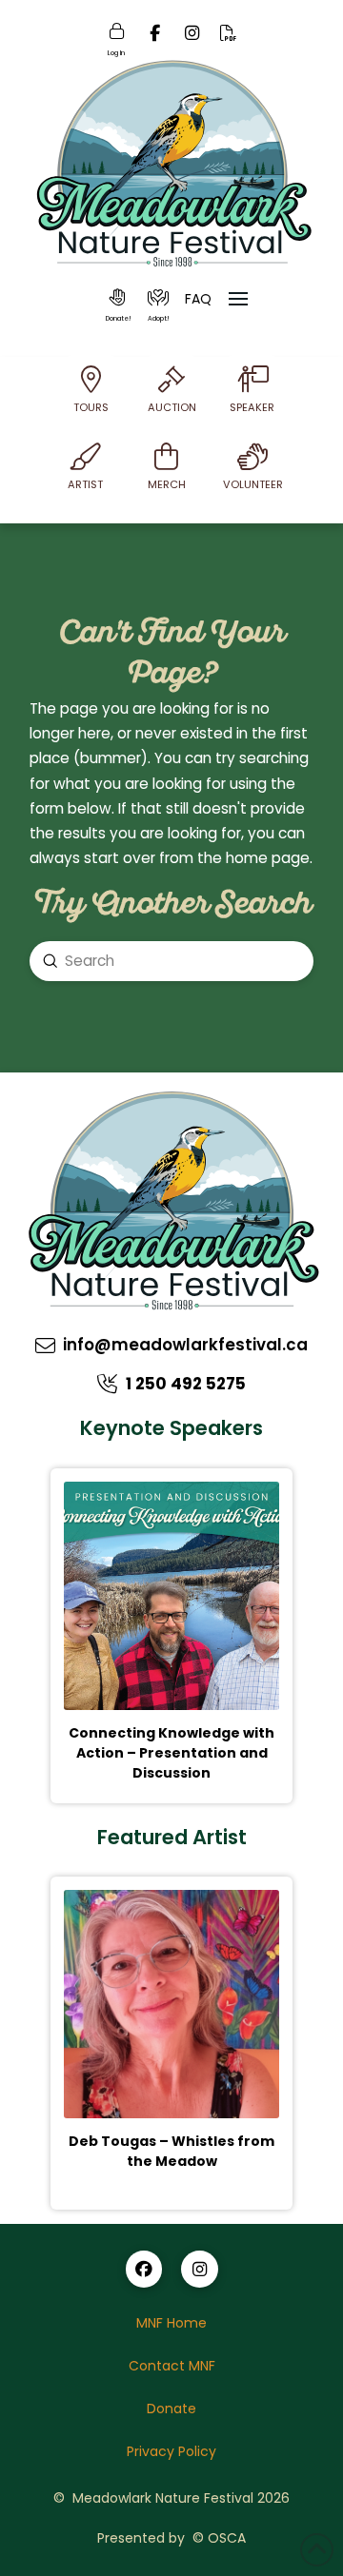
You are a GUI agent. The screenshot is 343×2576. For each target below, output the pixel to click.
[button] (118, 305)
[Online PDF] (228, 39)
